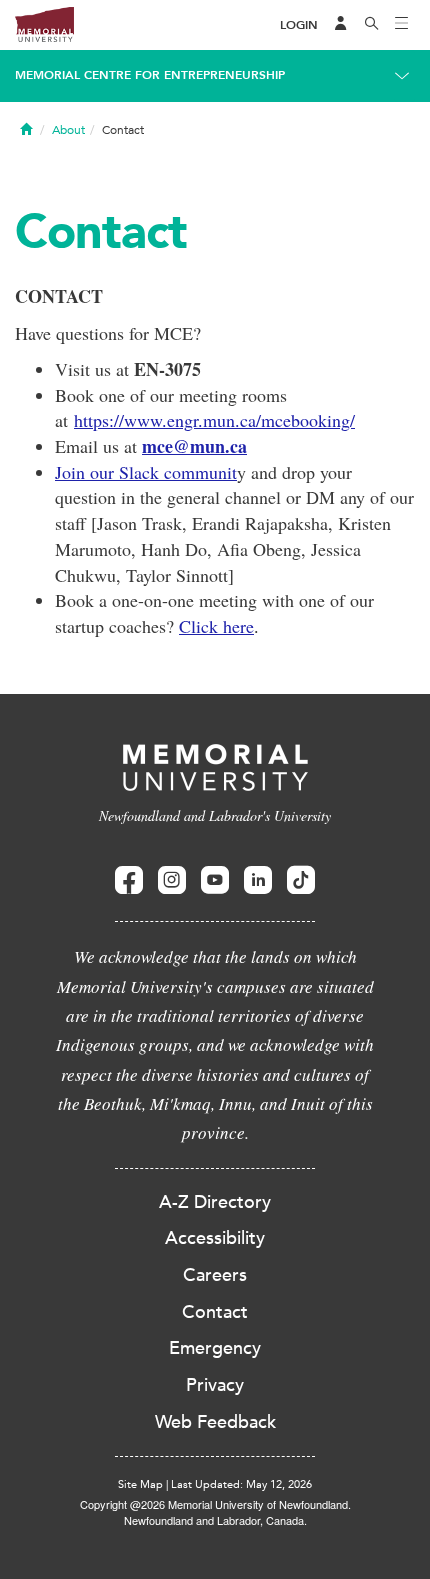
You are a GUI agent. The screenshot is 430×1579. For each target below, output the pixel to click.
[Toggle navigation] (402, 25)
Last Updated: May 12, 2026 (241, 1484)
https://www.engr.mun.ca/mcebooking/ (214, 420)
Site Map (140, 1484)
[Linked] (258, 880)
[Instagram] (172, 880)
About (68, 130)
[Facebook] (129, 880)
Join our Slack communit (146, 472)
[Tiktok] (301, 880)
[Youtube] (215, 880)
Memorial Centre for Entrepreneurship (150, 75)
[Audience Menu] (341, 25)
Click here (216, 626)
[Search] (372, 25)
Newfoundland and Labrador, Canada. (215, 1520)
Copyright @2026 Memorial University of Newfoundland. (215, 1504)
